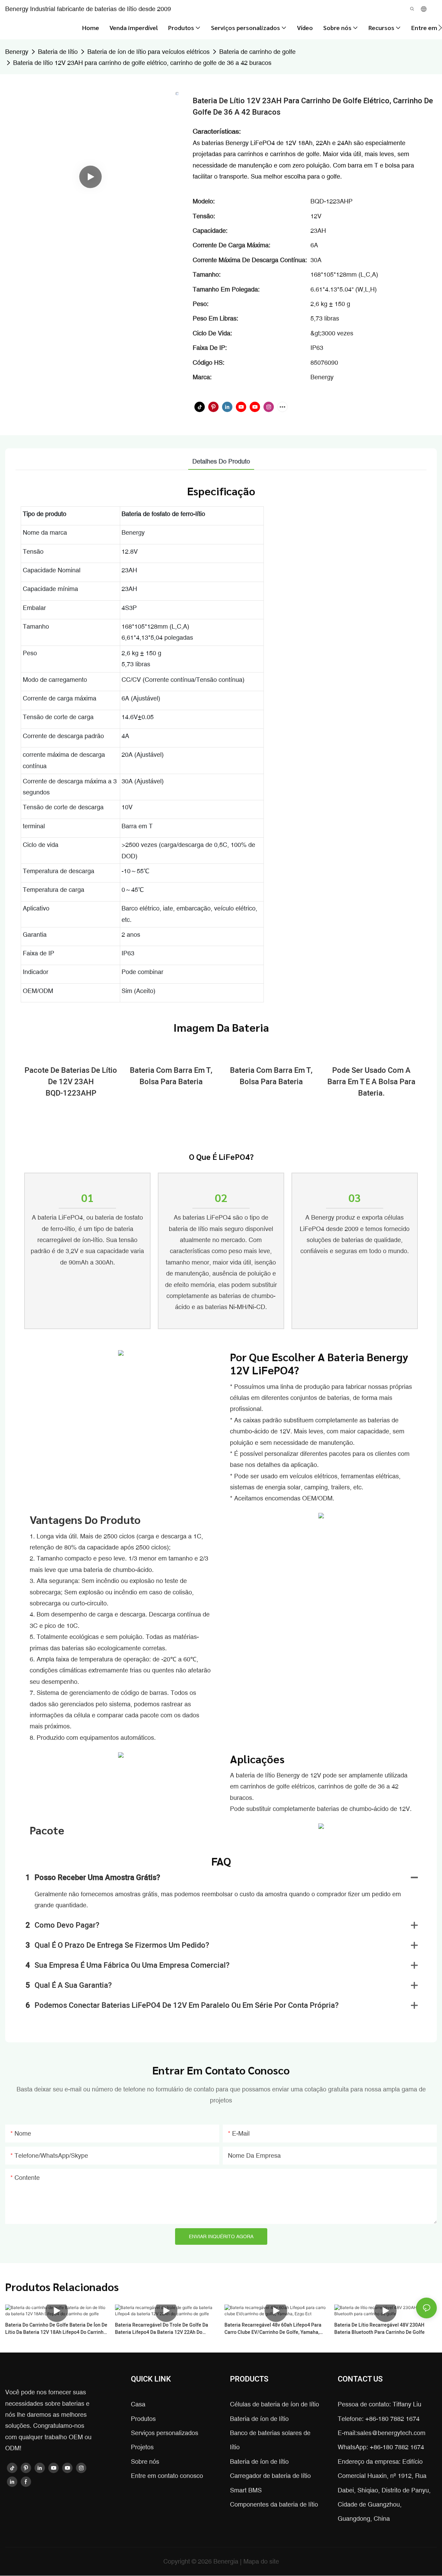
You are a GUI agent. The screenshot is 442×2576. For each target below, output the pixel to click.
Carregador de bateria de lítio (270, 2476)
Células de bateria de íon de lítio (275, 2404)
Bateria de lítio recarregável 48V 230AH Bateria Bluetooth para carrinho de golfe (379, 2329)
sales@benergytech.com (391, 2433)
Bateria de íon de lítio (259, 2419)
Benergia (227, 2561)
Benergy (17, 52)
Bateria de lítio (58, 52)
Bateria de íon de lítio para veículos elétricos (148, 52)
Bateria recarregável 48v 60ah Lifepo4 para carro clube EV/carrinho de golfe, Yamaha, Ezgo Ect (273, 2329)
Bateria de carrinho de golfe (257, 52)
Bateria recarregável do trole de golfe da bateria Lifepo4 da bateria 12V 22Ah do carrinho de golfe (162, 2329)
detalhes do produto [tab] (221, 461)
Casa (138, 2404)
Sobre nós (145, 2461)
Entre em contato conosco (167, 2476)
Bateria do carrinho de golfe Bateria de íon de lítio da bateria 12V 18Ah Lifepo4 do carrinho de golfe (56, 2329)
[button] (440, 28)
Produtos (143, 2419)
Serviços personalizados (165, 2433)
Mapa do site (261, 2561)
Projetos (142, 2447)
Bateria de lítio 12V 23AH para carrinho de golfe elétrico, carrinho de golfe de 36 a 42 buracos (142, 63)
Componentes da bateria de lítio (274, 2504)
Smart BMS (246, 2490)
